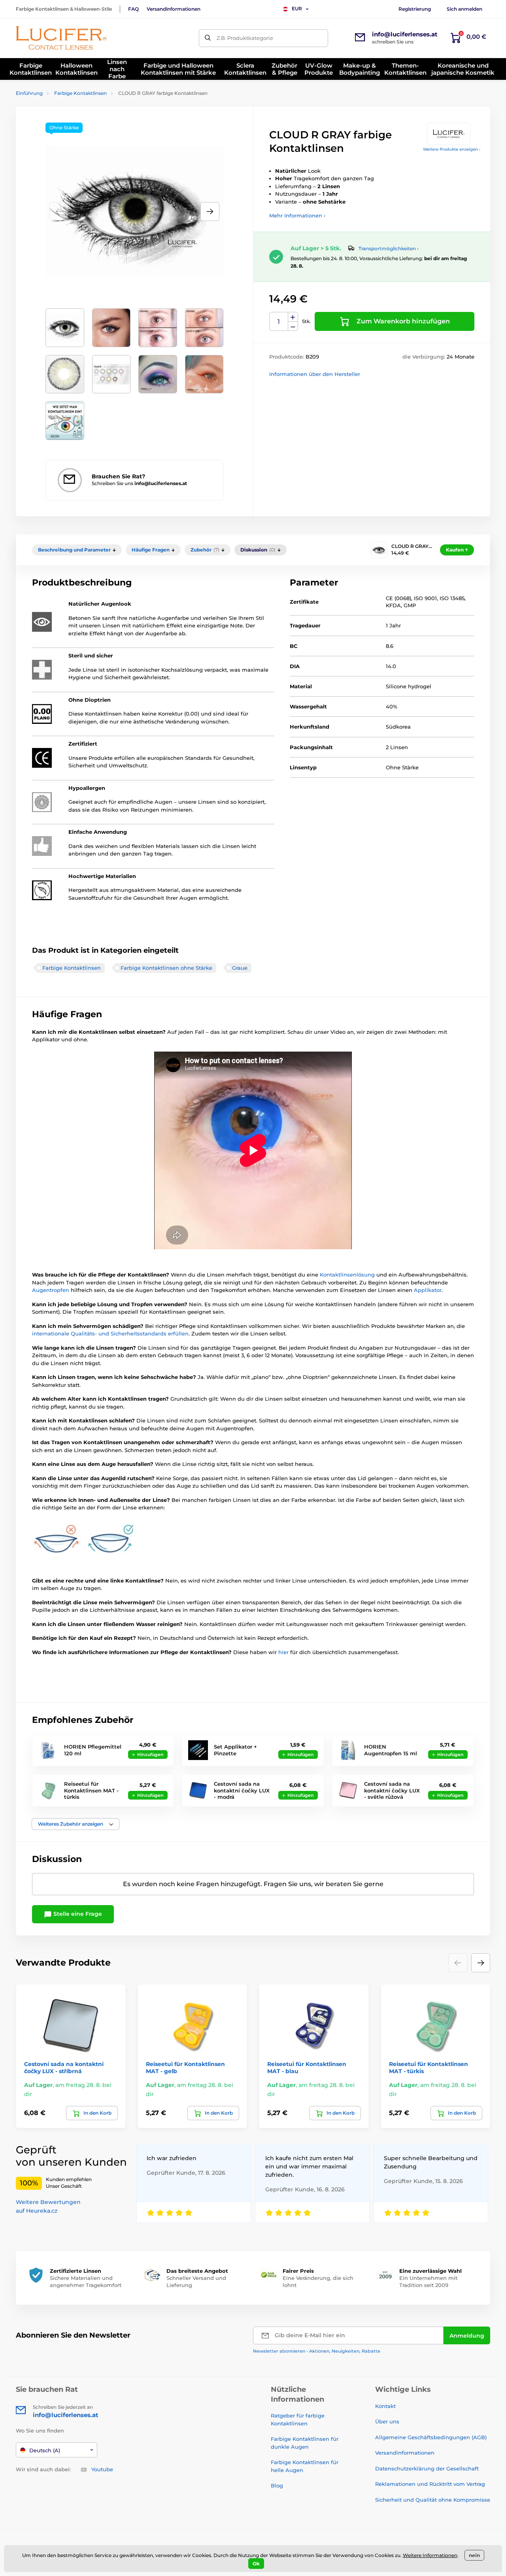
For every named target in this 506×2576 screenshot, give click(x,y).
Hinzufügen (150, 1754)
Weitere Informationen (430, 2555)
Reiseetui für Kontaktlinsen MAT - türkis (91, 1790)
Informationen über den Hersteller (315, 374)
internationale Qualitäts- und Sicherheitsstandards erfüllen (110, 1333)
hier (284, 1652)
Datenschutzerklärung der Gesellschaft (427, 2468)
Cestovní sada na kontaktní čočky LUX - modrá (242, 1790)
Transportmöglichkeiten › (389, 248)
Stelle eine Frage (77, 1914)
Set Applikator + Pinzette (235, 1750)
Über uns (387, 2421)
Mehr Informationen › (297, 215)
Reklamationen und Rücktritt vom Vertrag (430, 2484)
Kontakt (385, 2406)
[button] (210, 212)
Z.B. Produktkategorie (245, 38)
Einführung (29, 93)
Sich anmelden (464, 9)
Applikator (428, 1290)
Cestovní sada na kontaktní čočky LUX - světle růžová (392, 1790)
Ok (256, 2564)
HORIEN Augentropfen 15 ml (391, 1750)
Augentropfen (51, 1290)
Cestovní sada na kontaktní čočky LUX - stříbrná (64, 2068)
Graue (240, 968)
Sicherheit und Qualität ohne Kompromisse (433, 2500)
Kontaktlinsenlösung (348, 1275)
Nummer (279, 322)
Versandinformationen (174, 9)
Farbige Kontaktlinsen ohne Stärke (166, 968)
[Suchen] (208, 38)
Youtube (102, 2469)
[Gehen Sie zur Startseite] (61, 38)
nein (474, 2555)
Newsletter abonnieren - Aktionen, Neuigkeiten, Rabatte (317, 2351)
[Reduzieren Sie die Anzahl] (293, 326)
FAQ (133, 9)
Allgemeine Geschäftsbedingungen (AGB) (431, 2437)
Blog (277, 2485)
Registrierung (415, 9)
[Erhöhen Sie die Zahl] (293, 317)
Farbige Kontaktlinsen (80, 93)
